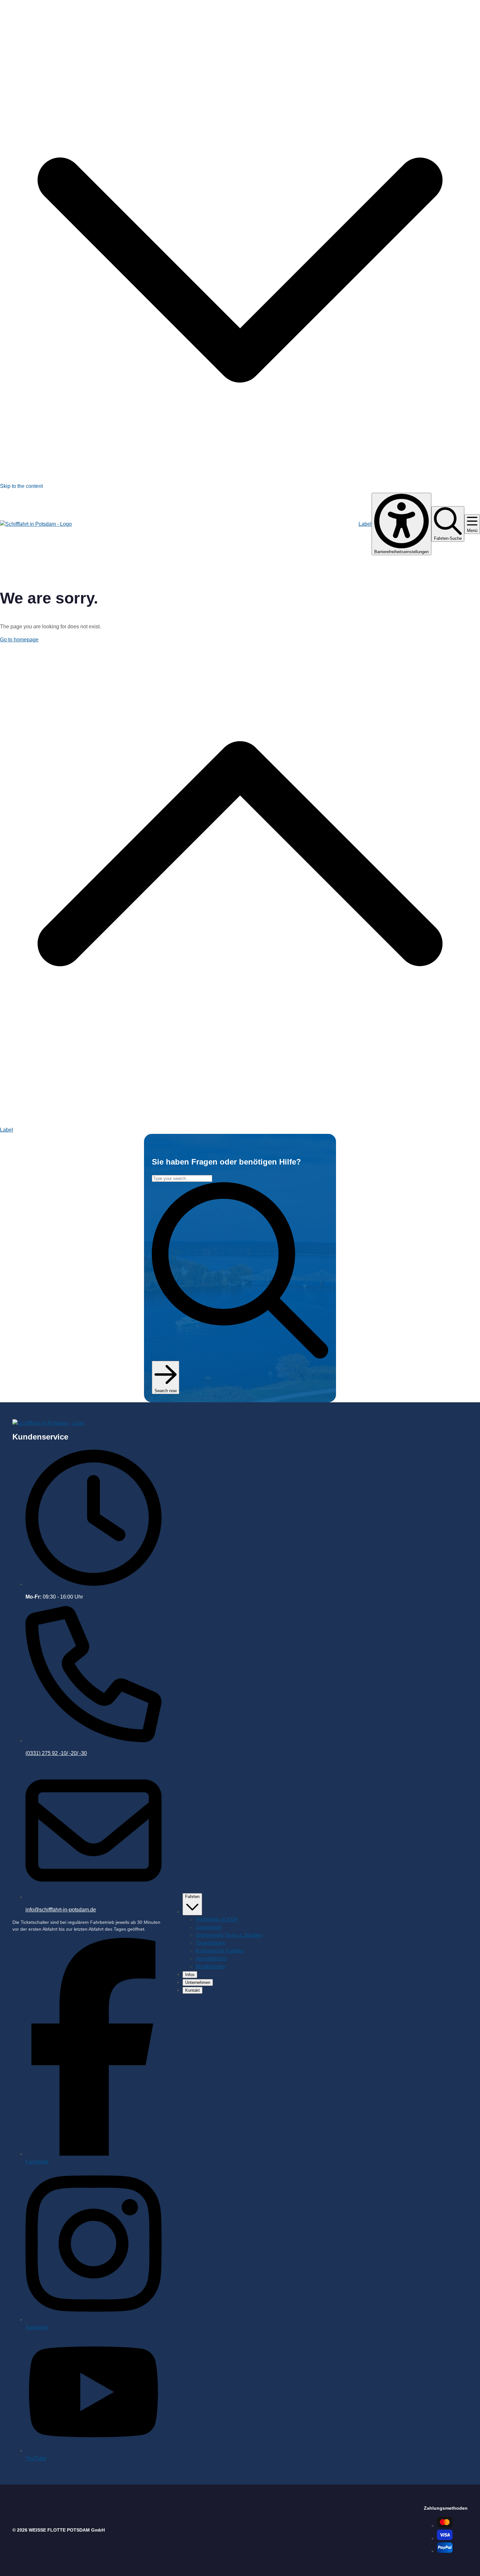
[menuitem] (217, 1919)
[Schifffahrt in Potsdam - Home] (36, 524)
